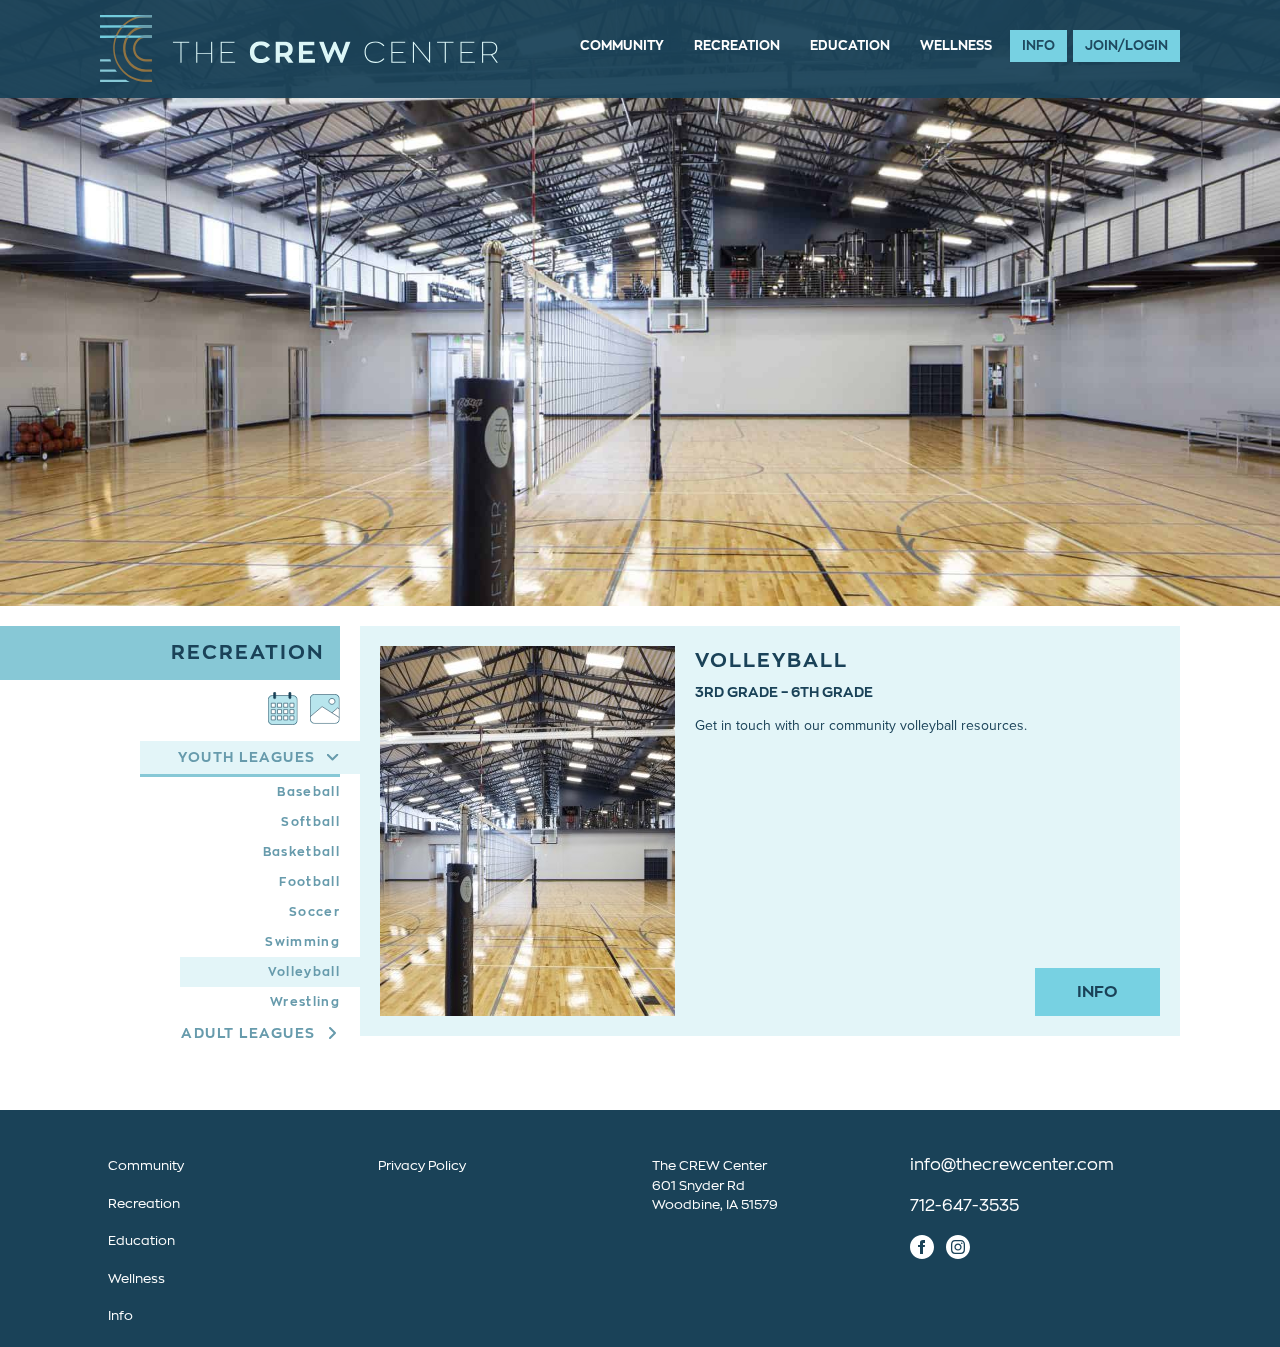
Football (309, 882)
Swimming (302, 942)
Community (622, 45)
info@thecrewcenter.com (1012, 1165)
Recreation (737, 45)
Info (1038, 45)
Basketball (301, 852)
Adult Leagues (248, 1033)
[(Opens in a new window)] (283, 708)
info (1097, 992)
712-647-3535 (964, 1206)
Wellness (956, 45)
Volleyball (304, 972)
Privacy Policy (422, 1165)
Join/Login (1126, 45)
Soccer (314, 912)
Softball (310, 822)
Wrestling (305, 1002)
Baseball (308, 792)
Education (850, 45)
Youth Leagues (247, 757)
